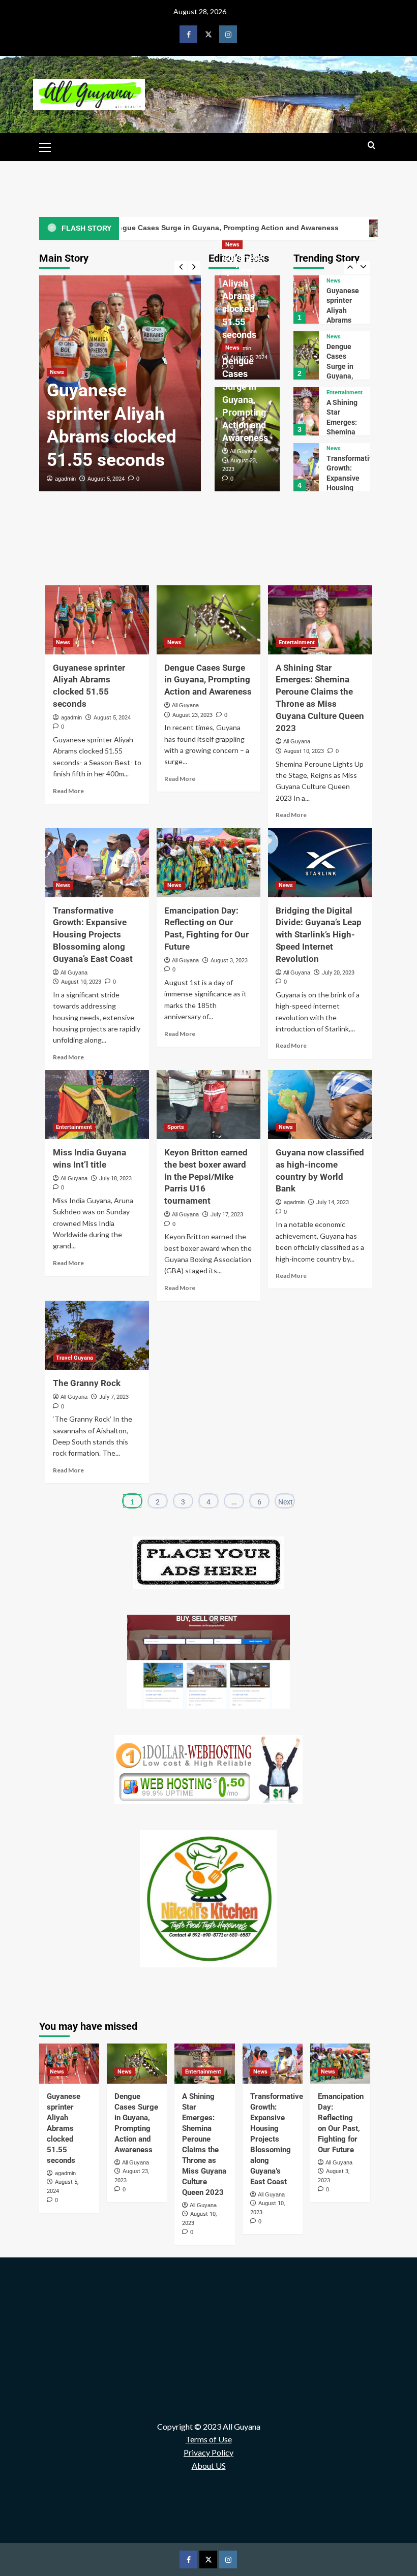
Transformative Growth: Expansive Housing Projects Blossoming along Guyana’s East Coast (93, 935)
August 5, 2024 (106, 479)
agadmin (65, 479)
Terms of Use (209, 2439)
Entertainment (345, 337)
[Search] (371, 146)
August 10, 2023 (304, 751)
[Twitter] (208, 34)
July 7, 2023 (114, 1397)
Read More (68, 791)
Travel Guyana (75, 1358)
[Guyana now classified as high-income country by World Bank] (320, 1105)
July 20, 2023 (338, 973)
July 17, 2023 (227, 1215)
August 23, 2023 (192, 715)
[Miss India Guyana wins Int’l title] (97, 1105)
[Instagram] (228, 34)
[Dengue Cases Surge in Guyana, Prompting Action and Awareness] (306, 300)
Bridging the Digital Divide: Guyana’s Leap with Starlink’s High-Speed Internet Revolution (319, 935)
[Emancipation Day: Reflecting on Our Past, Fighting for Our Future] (306, 467)
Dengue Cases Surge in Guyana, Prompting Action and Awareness (245, 399)
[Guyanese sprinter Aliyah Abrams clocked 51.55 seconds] (97, 620)
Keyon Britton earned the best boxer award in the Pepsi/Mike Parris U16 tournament (206, 1176)
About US (209, 2465)
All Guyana (243, 451)
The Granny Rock (87, 1383)
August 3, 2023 (229, 961)
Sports (176, 1127)
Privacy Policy (208, 2452)
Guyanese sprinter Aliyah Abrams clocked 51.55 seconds (243, 296)
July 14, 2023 (333, 1202)
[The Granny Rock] (97, 1335)
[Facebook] (188, 34)
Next (286, 1502)
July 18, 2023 (115, 1179)
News (57, 372)
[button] (49, 146)
